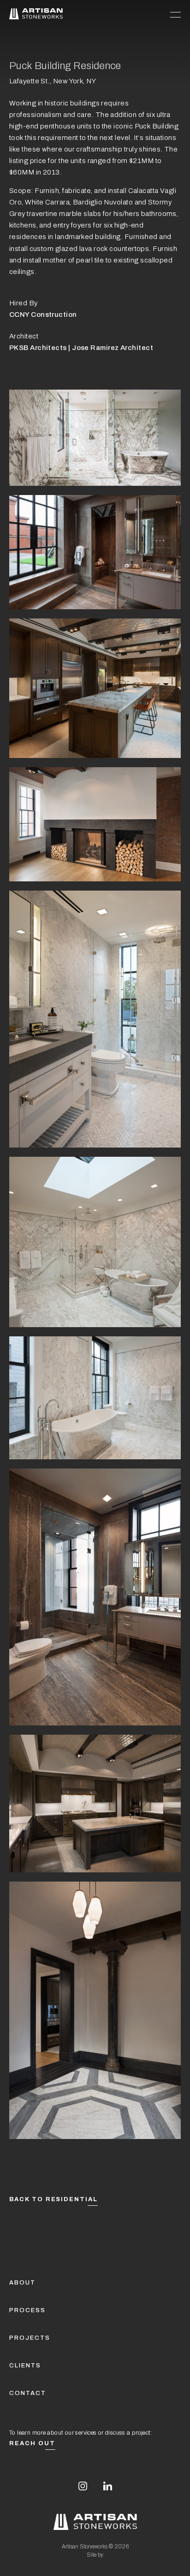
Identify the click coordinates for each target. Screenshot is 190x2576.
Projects (30, 2338)
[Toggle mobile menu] (175, 14)
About (22, 2283)
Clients (25, 2366)
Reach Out (32, 2443)
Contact (28, 2393)
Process (27, 2310)
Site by (95, 2555)
